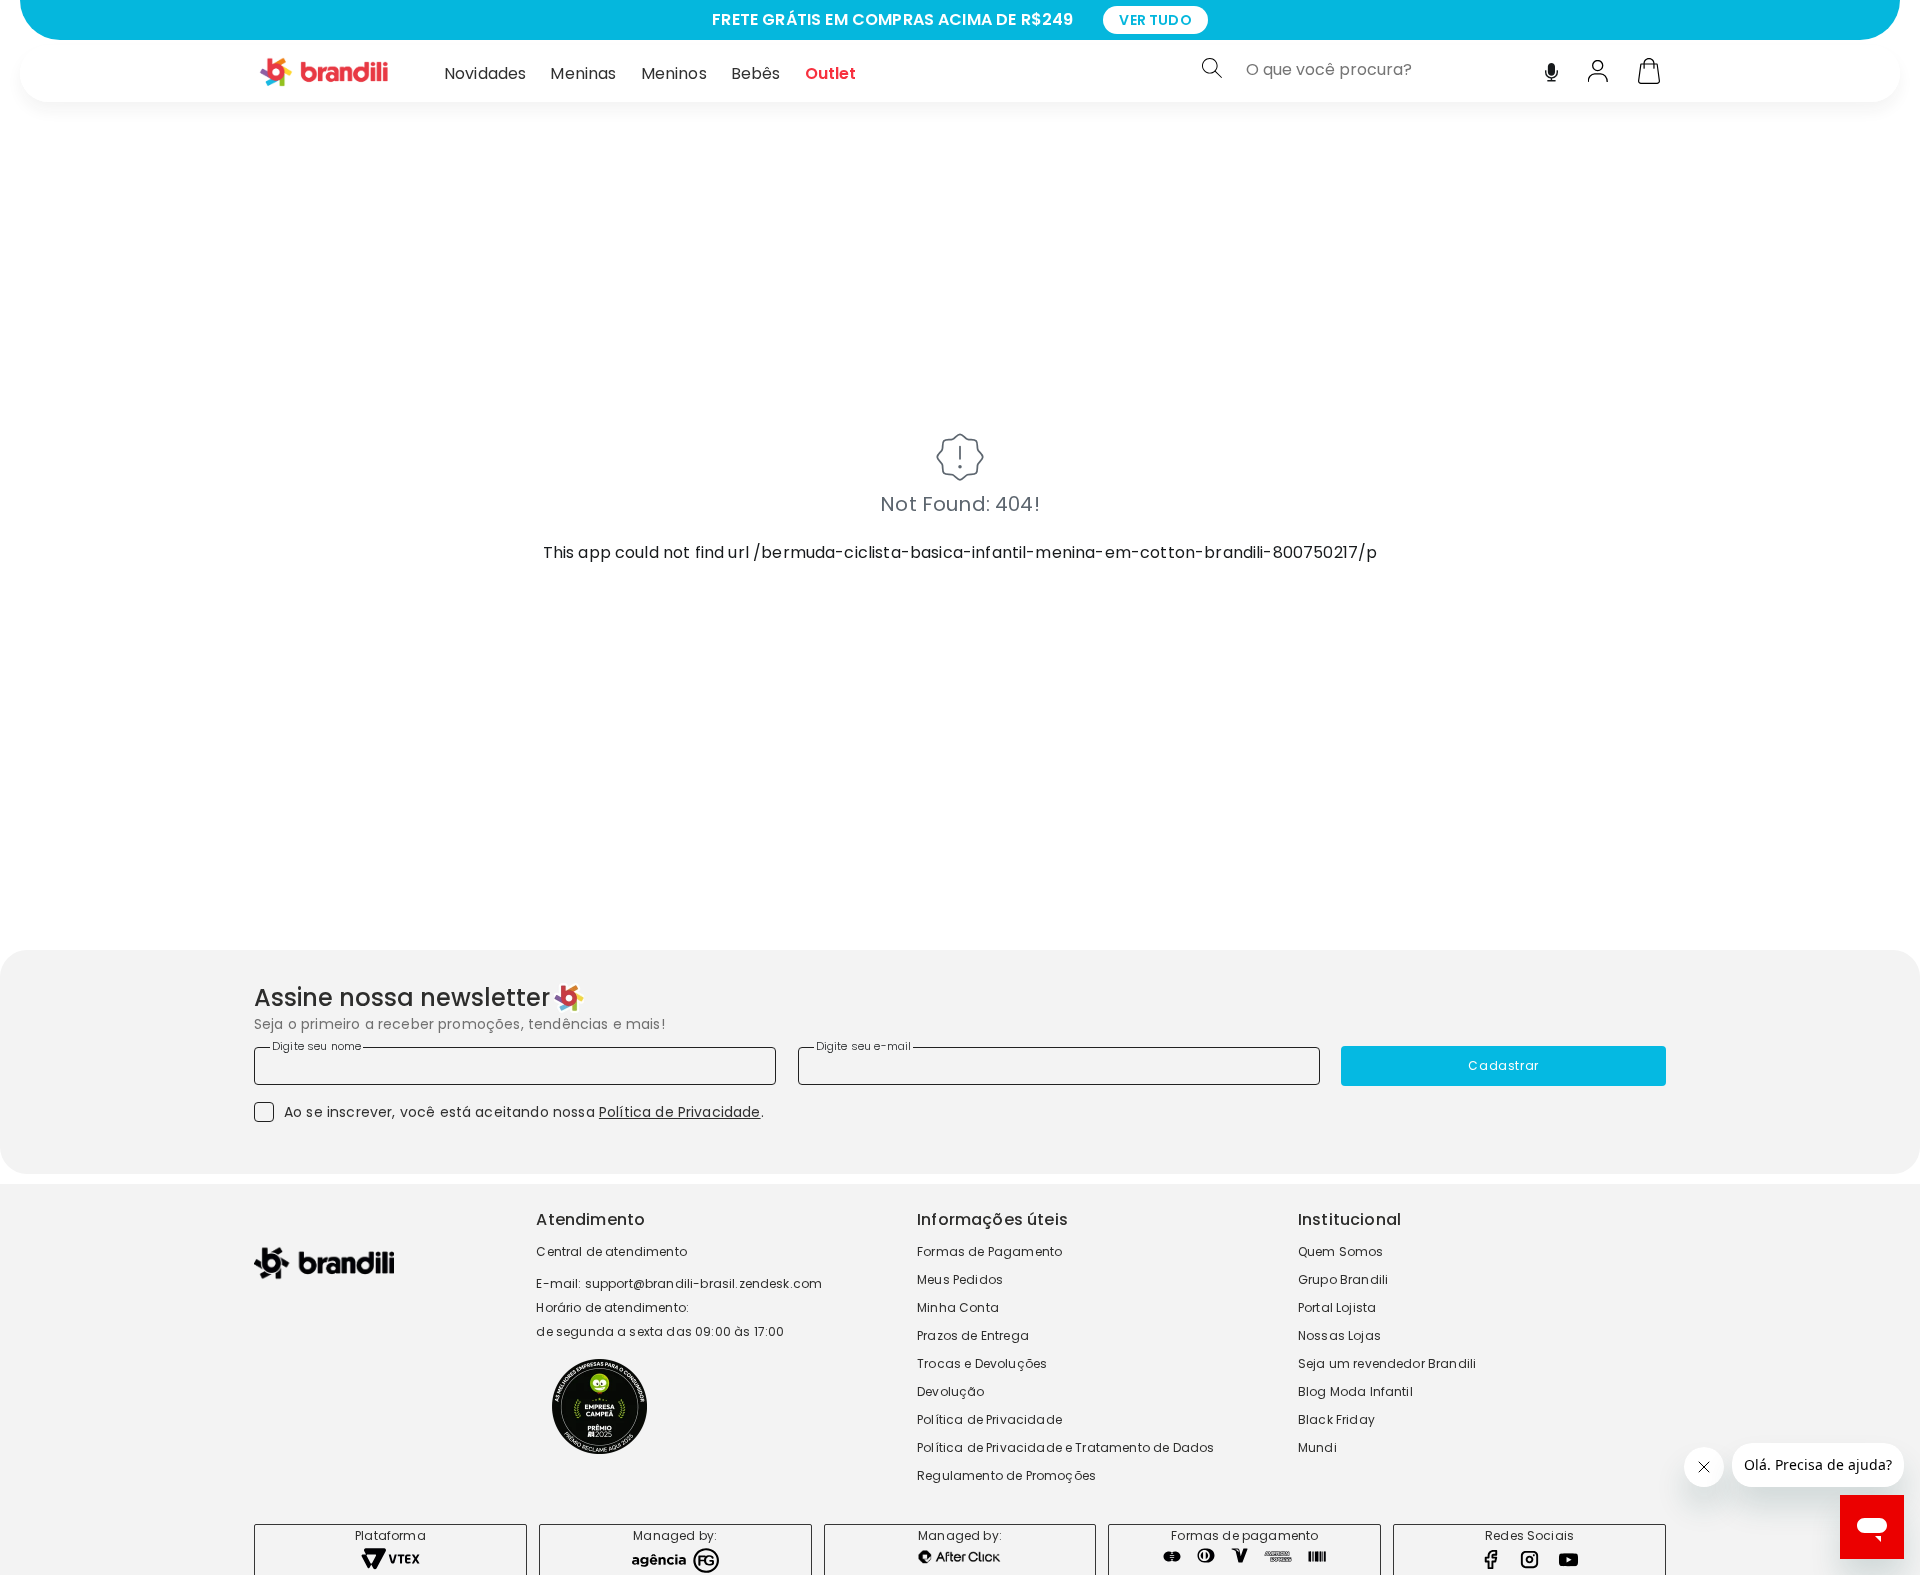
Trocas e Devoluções (982, 1363)
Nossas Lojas (1339, 1335)
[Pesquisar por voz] (1551, 67)
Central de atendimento (611, 1251)
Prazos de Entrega (973, 1335)
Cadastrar (1503, 1065)
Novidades (485, 73)
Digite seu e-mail (864, 1046)
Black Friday (1336, 1419)
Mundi (1317, 1447)
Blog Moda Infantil (1355, 1391)
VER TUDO (1155, 20)
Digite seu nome (316, 1046)
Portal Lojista (1337, 1307)
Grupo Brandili (1343, 1279)
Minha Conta (958, 1307)
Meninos (674, 73)
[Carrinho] (1649, 73)
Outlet (831, 73)
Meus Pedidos (960, 1279)
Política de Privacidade (680, 1112)
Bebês (756, 73)
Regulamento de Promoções (1006, 1475)
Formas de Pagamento (989, 1251)
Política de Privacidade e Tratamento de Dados (1065, 1447)
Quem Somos (1341, 1251)
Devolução (950, 1391)
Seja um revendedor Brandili (1387, 1363)
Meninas (583, 73)
